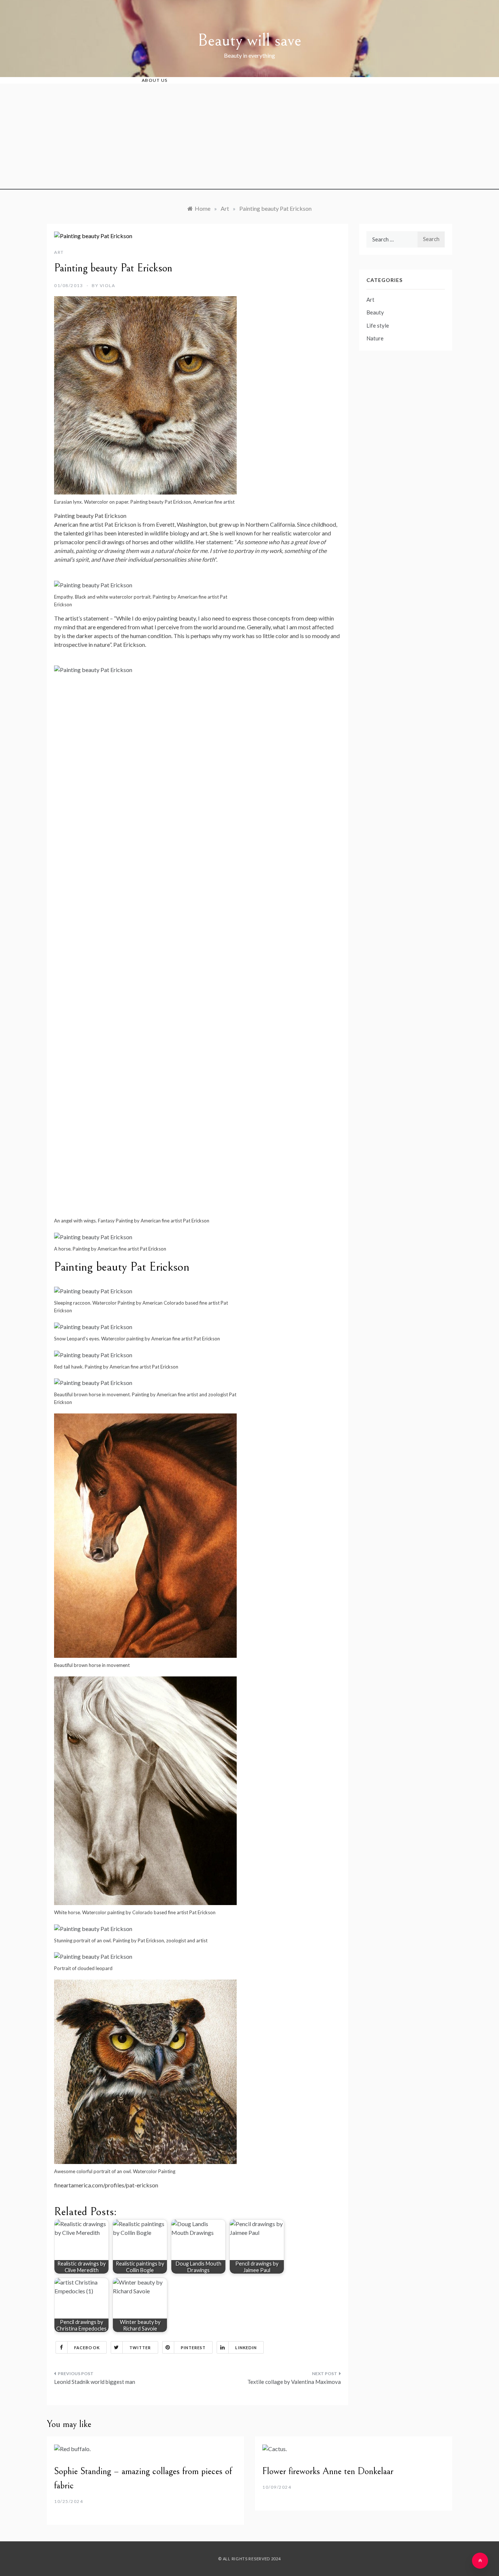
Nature (375, 338)
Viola (108, 285)
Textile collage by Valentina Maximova (294, 2382)
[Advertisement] (249, 138)
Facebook (87, 2348)
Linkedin (246, 2348)
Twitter (140, 2348)
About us (155, 80)
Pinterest (193, 2348)
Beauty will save (249, 40)
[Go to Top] (480, 2561)
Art (59, 252)
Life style (378, 325)
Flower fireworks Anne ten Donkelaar (328, 2471)
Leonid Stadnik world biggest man (95, 2382)
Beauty (375, 312)
